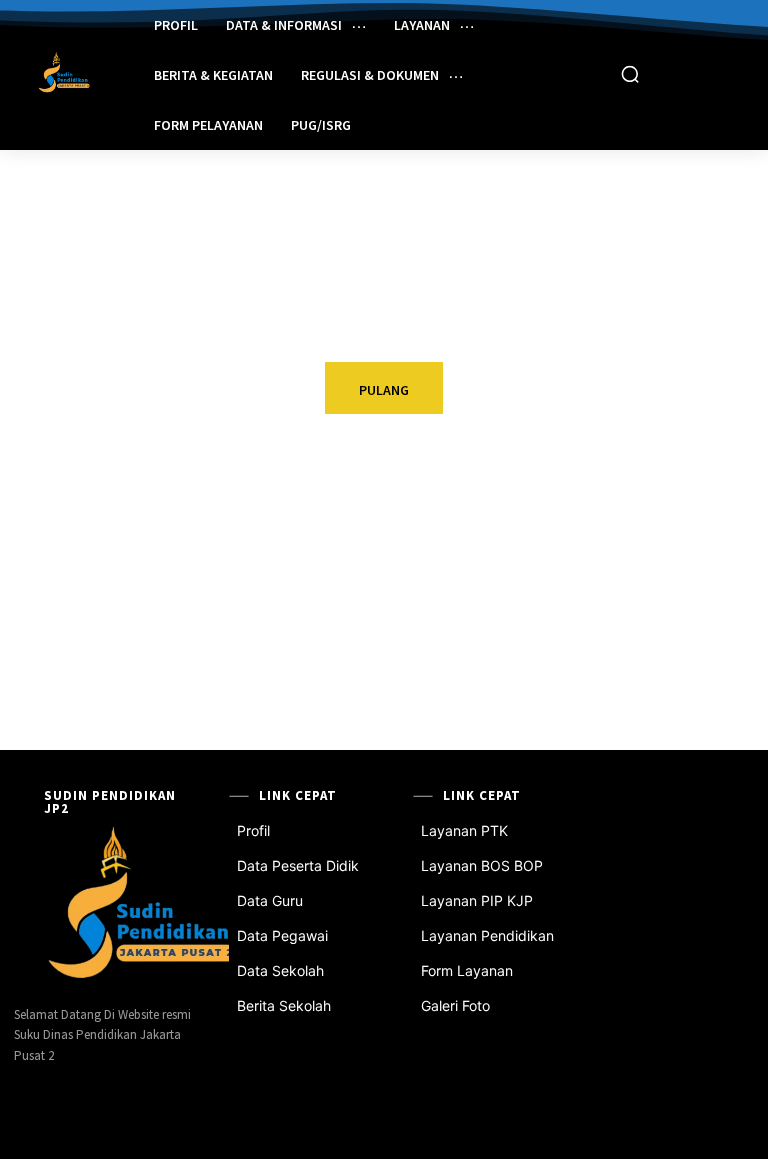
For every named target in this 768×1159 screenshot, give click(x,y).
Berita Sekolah (284, 1005)
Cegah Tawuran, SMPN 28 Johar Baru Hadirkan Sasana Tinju (691, 658)
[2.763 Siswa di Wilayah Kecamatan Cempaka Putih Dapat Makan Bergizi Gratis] (34, 543)
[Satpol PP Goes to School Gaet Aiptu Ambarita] (573, 543)
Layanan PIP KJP (477, 900)
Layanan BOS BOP (482, 865)
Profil (253, 830)
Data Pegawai (282, 935)
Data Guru (270, 900)
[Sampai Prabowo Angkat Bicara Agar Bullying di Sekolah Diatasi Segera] (303, 649)
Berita (106, 516)
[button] (630, 74)
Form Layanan (467, 970)
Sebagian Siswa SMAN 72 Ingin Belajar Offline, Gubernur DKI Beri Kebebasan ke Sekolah (425, 561)
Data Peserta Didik (298, 865)
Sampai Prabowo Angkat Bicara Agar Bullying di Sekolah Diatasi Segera (409, 667)
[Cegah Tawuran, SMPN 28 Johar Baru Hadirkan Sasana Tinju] (573, 649)
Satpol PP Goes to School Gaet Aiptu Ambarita (676, 552)
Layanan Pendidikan (487, 935)
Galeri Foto (455, 1005)
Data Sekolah (280, 970)
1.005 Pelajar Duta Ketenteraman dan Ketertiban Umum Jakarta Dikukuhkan (142, 667)
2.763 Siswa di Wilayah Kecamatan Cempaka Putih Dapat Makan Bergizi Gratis (149, 561)
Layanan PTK (464, 830)
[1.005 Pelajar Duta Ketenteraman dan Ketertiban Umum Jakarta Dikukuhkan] (34, 649)
